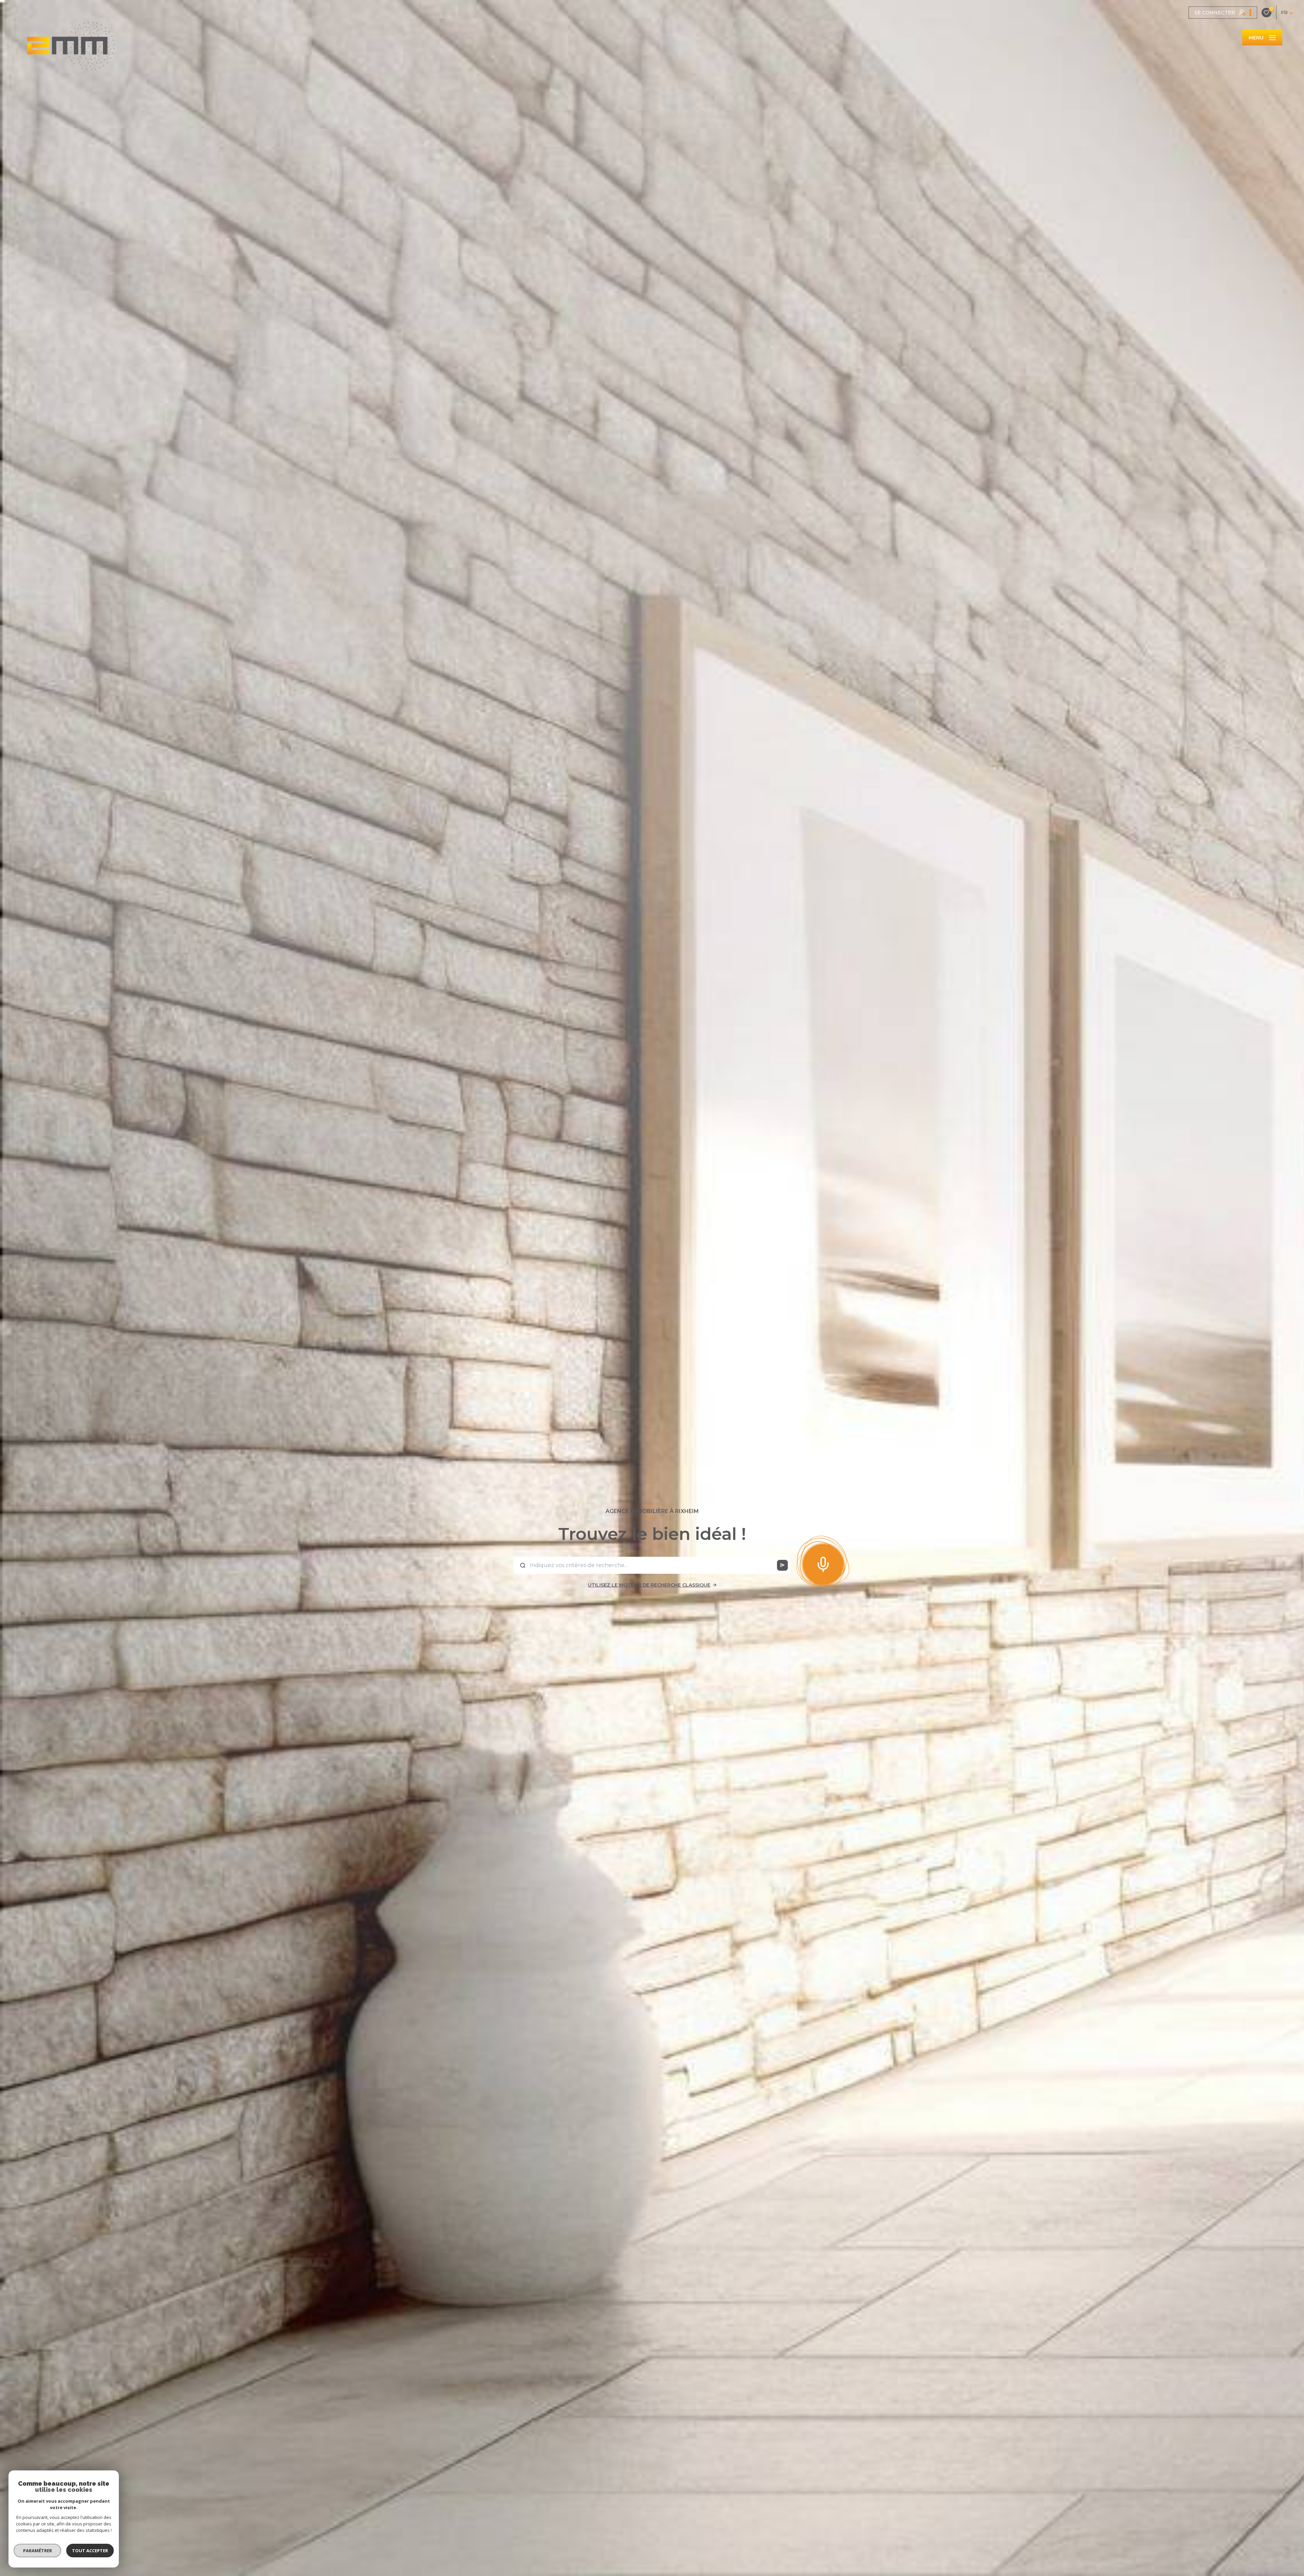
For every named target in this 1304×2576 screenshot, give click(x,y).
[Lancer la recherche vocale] (823, 1563)
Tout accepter (90, 2551)
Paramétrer (38, 2551)
